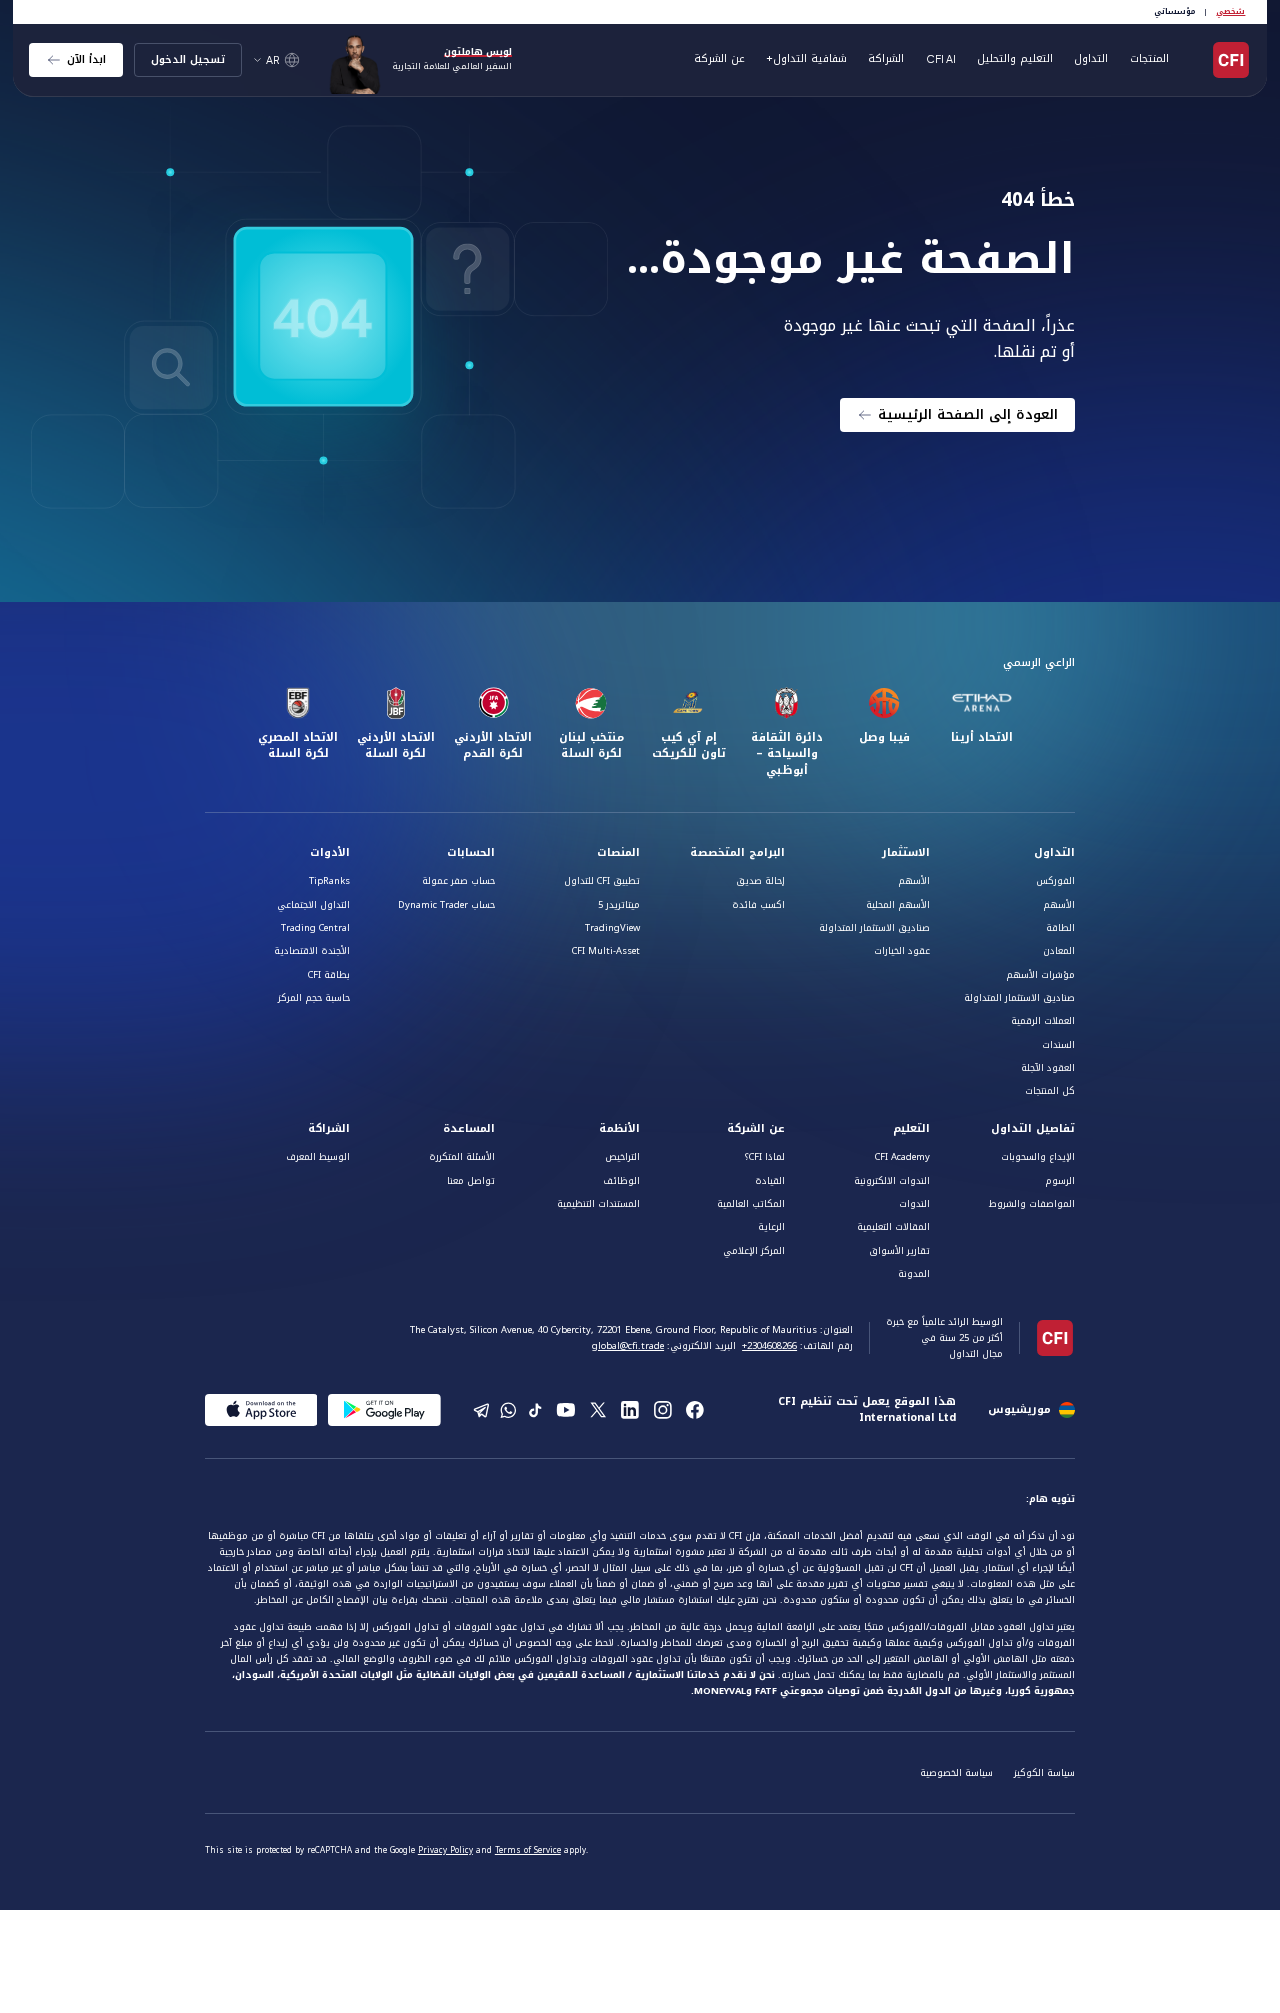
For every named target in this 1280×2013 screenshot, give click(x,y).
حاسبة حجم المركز (314, 998)
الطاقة (1060, 928)
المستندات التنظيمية (598, 1204)
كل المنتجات (1050, 1091)
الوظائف (621, 1181)
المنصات (618, 853)
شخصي (1230, 11)
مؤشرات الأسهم (1040, 975)
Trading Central (315, 928)
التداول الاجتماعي (313, 905)
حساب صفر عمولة (458, 881)
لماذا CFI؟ (764, 1157)
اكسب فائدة (758, 905)
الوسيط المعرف (318, 1157)
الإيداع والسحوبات (1038, 1157)
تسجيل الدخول (188, 59)
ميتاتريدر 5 (619, 905)
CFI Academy (902, 1157)
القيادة (770, 1181)
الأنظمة (619, 1129)
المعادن (1059, 951)
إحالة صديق (760, 881)
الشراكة (886, 58)
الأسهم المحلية (898, 905)
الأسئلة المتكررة (462, 1157)
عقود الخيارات (902, 951)
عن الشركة (756, 1129)
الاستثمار (906, 853)
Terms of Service (528, 1850)
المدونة (914, 1274)
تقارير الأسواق (899, 1251)
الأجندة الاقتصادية (312, 951)
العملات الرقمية (1043, 1021)
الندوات (914, 1204)
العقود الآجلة (1048, 1068)
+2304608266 (769, 1346)
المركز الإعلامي (754, 1251)
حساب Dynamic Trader (446, 905)
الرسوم (1060, 1181)
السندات (1058, 1045)
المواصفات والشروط (1032, 1204)
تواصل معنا (471, 1181)
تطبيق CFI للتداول (602, 881)
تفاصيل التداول (1033, 1129)
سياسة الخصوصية (956, 1773)
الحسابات (471, 853)
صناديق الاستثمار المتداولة (1019, 998)
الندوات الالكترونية (892, 1181)
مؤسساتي (1174, 11)
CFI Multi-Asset (606, 951)
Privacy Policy (445, 1850)
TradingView (612, 928)
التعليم (911, 1129)
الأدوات (330, 853)
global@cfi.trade (628, 1346)
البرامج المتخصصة (737, 853)
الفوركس (1055, 881)
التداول (1054, 853)
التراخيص (622, 1157)
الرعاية (771, 1227)
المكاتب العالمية (751, 1204)
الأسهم (1059, 905)
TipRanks (329, 881)
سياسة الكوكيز (1044, 1773)
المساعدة (469, 1129)
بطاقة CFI (329, 975)
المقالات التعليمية (893, 1227)
